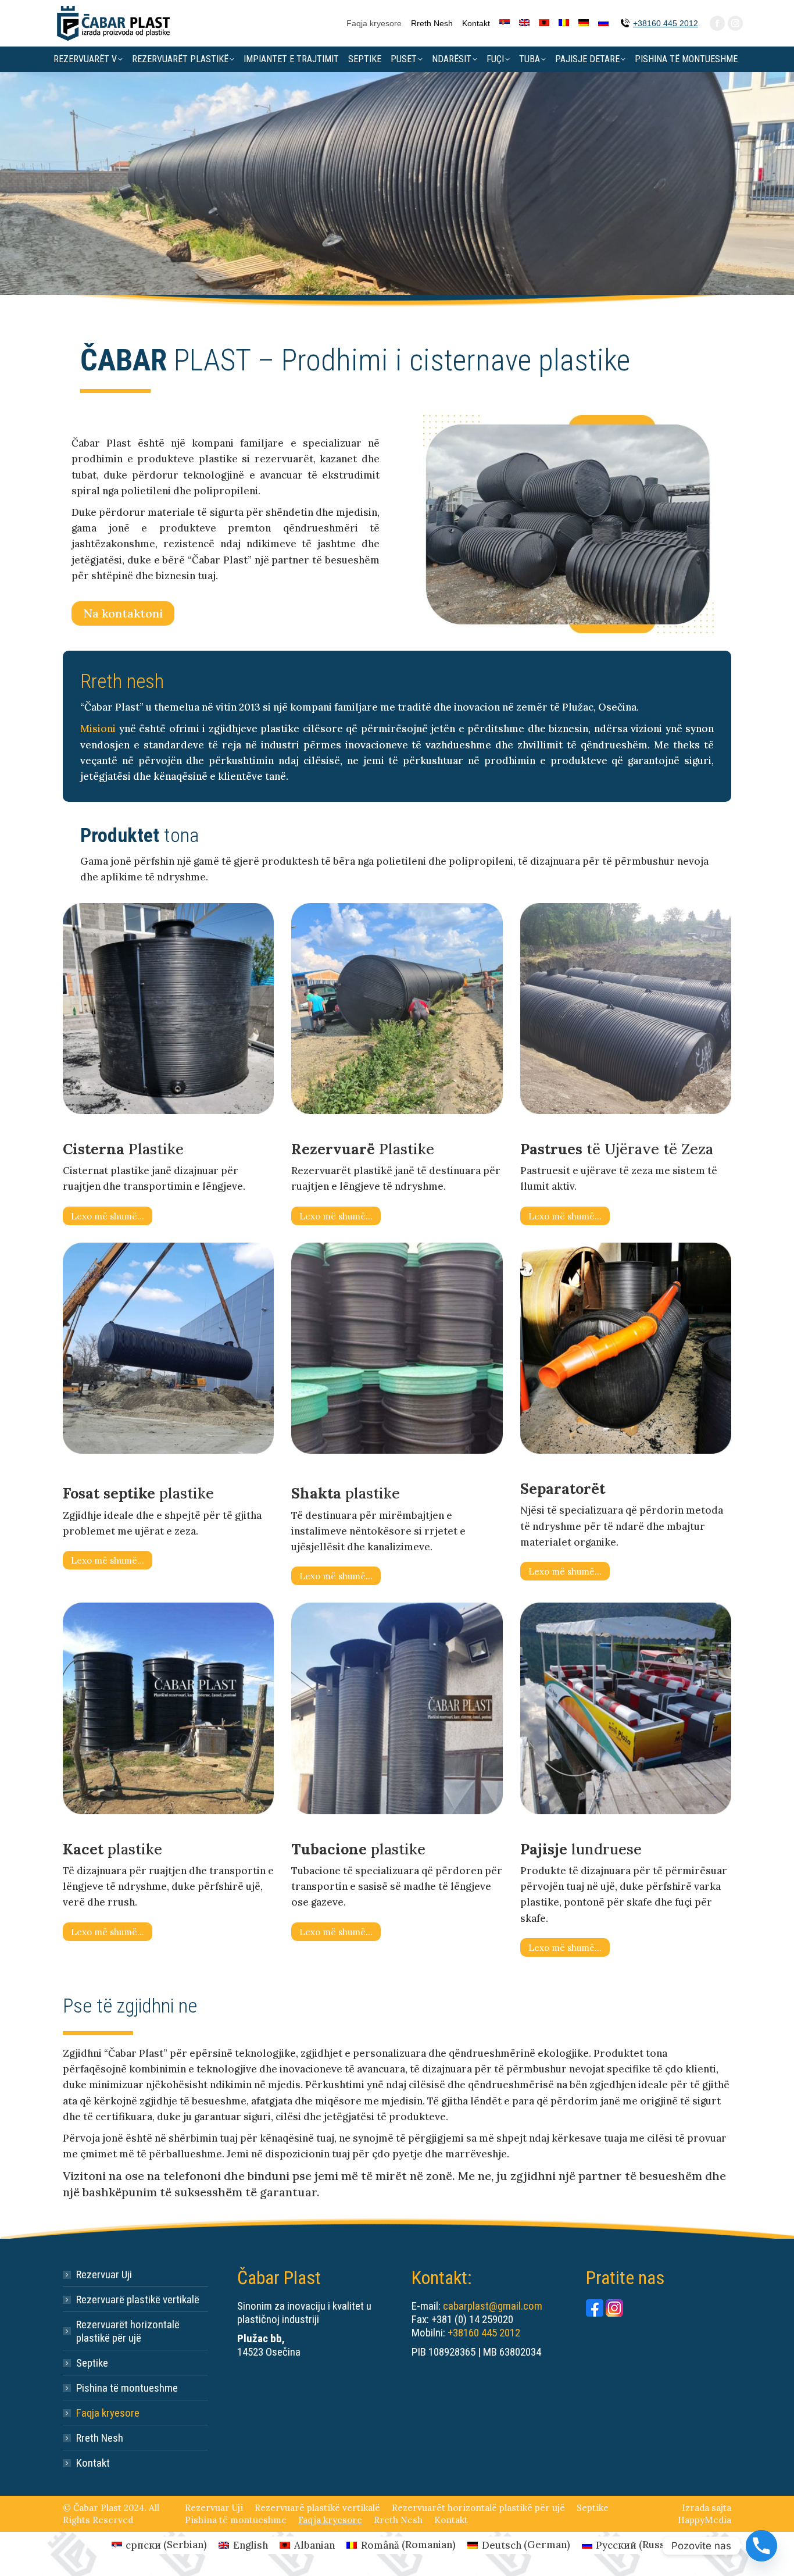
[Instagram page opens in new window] (735, 23)
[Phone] (761, 2546)
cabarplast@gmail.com (493, 2306)
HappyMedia (704, 2520)
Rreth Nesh (100, 2438)
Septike (92, 2363)
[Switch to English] (524, 23)
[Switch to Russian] (603, 23)
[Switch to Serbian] (505, 23)
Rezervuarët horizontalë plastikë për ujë (128, 2331)
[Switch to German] (584, 23)
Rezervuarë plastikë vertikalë (138, 2300)
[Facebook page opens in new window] (717, 23)
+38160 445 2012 (666, 23)
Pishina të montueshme (127, 2388)
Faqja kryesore (108, 2413)
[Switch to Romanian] (564, 23)
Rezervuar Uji (104, 2274)
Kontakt (93, 2463)
